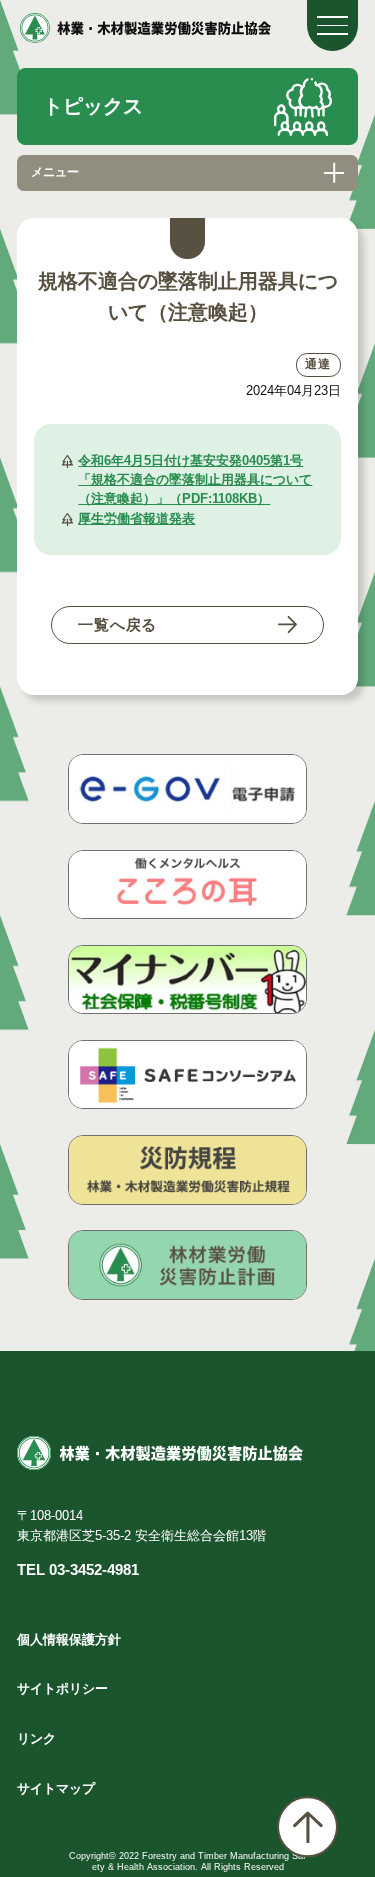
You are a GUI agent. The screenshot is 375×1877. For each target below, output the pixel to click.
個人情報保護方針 (69, 1639)
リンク (36, 1738)
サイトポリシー (62, 1688)
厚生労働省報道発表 (136, 518)
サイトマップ (56, 1788)
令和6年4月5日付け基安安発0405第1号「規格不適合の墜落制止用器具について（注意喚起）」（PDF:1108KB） (195, 479)
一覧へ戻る (117, 624)
